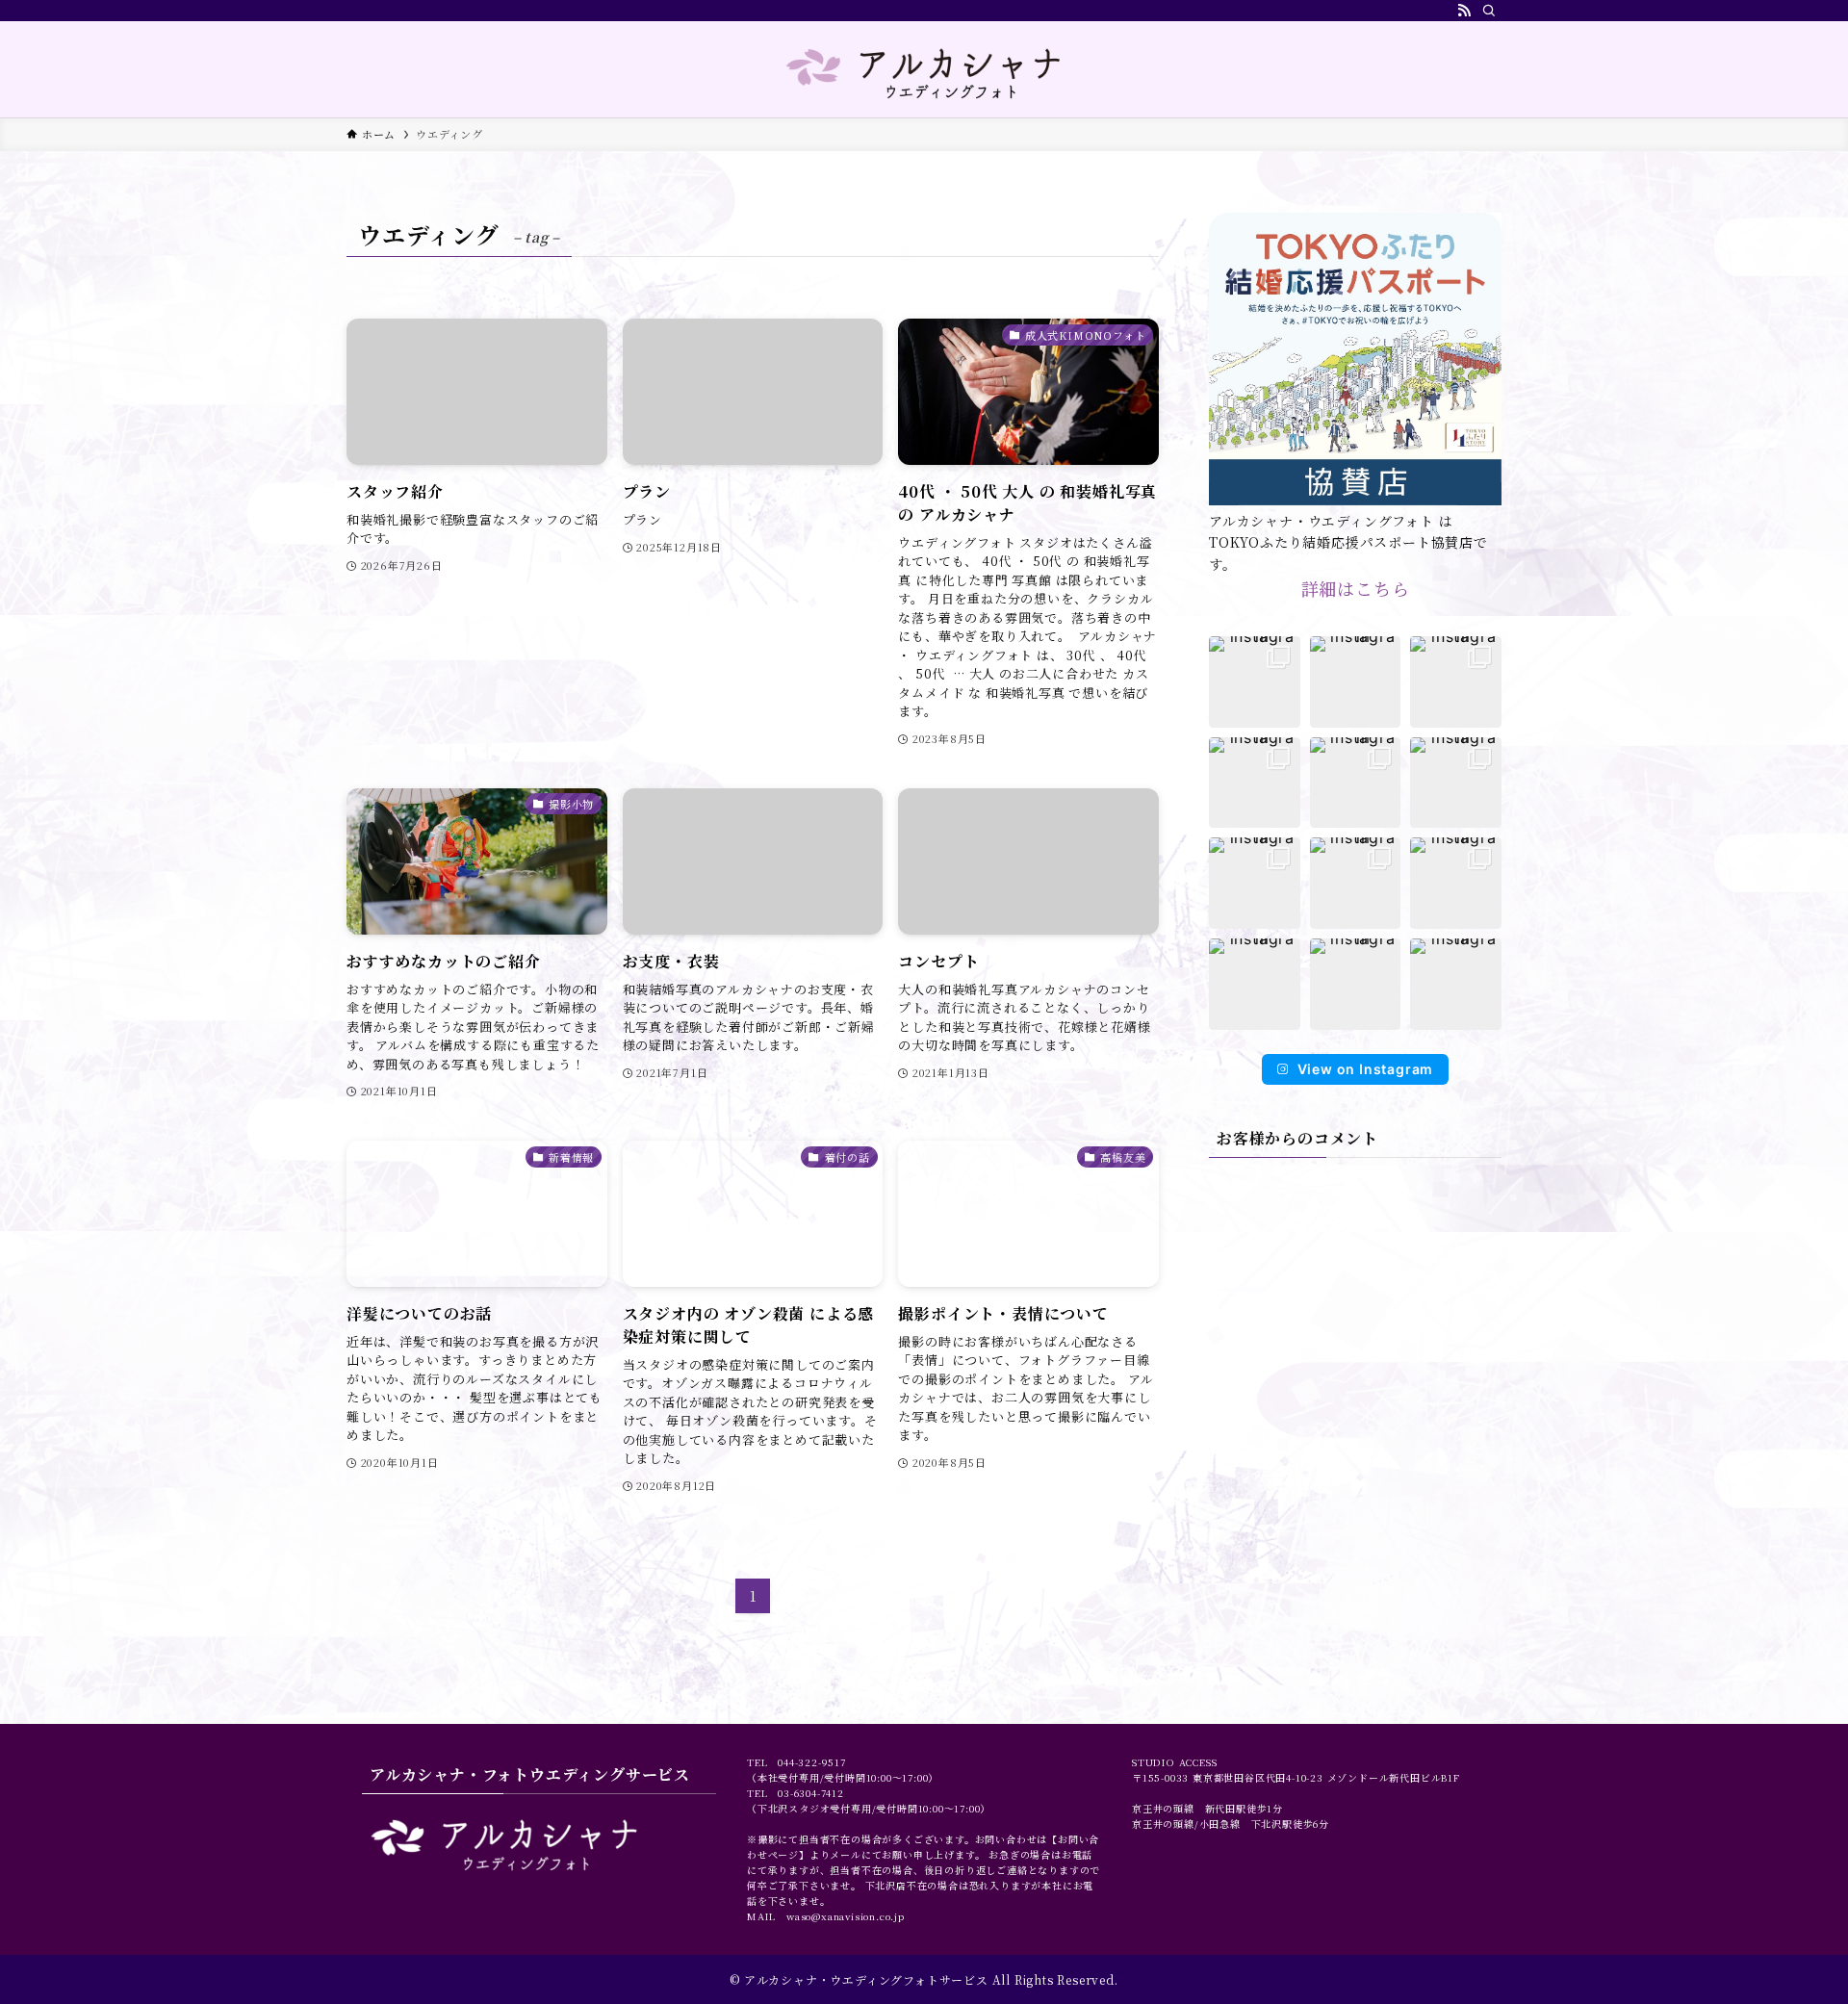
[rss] (1464, 11)
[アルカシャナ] (924, 73)
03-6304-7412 (811, 1793)
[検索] (1489, 11)
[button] (1255, 682)
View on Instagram (1366, 1069)
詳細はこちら (1356, 588)
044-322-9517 (812, 1762)
